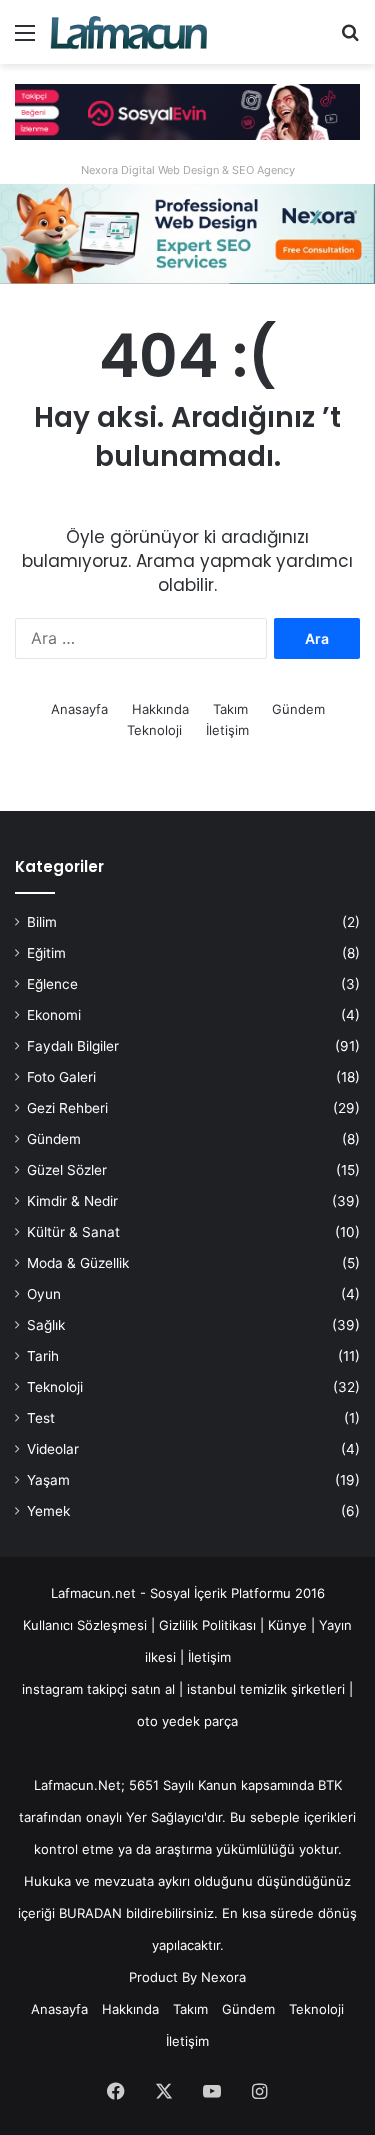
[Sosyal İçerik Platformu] (130, 32)
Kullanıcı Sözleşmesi (85, 1625)
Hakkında (160, 709)
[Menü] (25, 39)
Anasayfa (79, 709)
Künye (287, 1625)
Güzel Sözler (67, 1170)
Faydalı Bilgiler (73, 1046)
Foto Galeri (61, 1077)
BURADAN (90, 1913)
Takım (230, 709)
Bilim (42, 922)
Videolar (53, 1449)
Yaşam (48, 1480)
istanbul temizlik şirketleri (266, 1689)
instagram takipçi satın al (98, 1689)
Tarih (43, 1356)
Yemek (48, 1511)
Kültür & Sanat (73, 1232)
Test (41, 1418)
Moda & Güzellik (78, 1263)
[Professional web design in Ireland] (187, 233)
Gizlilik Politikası (209, 1625)
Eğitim (46, 953)
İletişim (227, 730)
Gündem (298, 709)
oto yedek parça (187, 1721)
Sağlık (46, 1325)
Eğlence (52, 984)
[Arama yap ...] (350, 39)
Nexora (223, 1977)
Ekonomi (54, 1015)
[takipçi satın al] (187, 111)
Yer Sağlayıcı (165, 1817)
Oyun (44, 1294)
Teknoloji (154, 730)
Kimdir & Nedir (72, 1201)
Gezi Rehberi (67, 1108)
